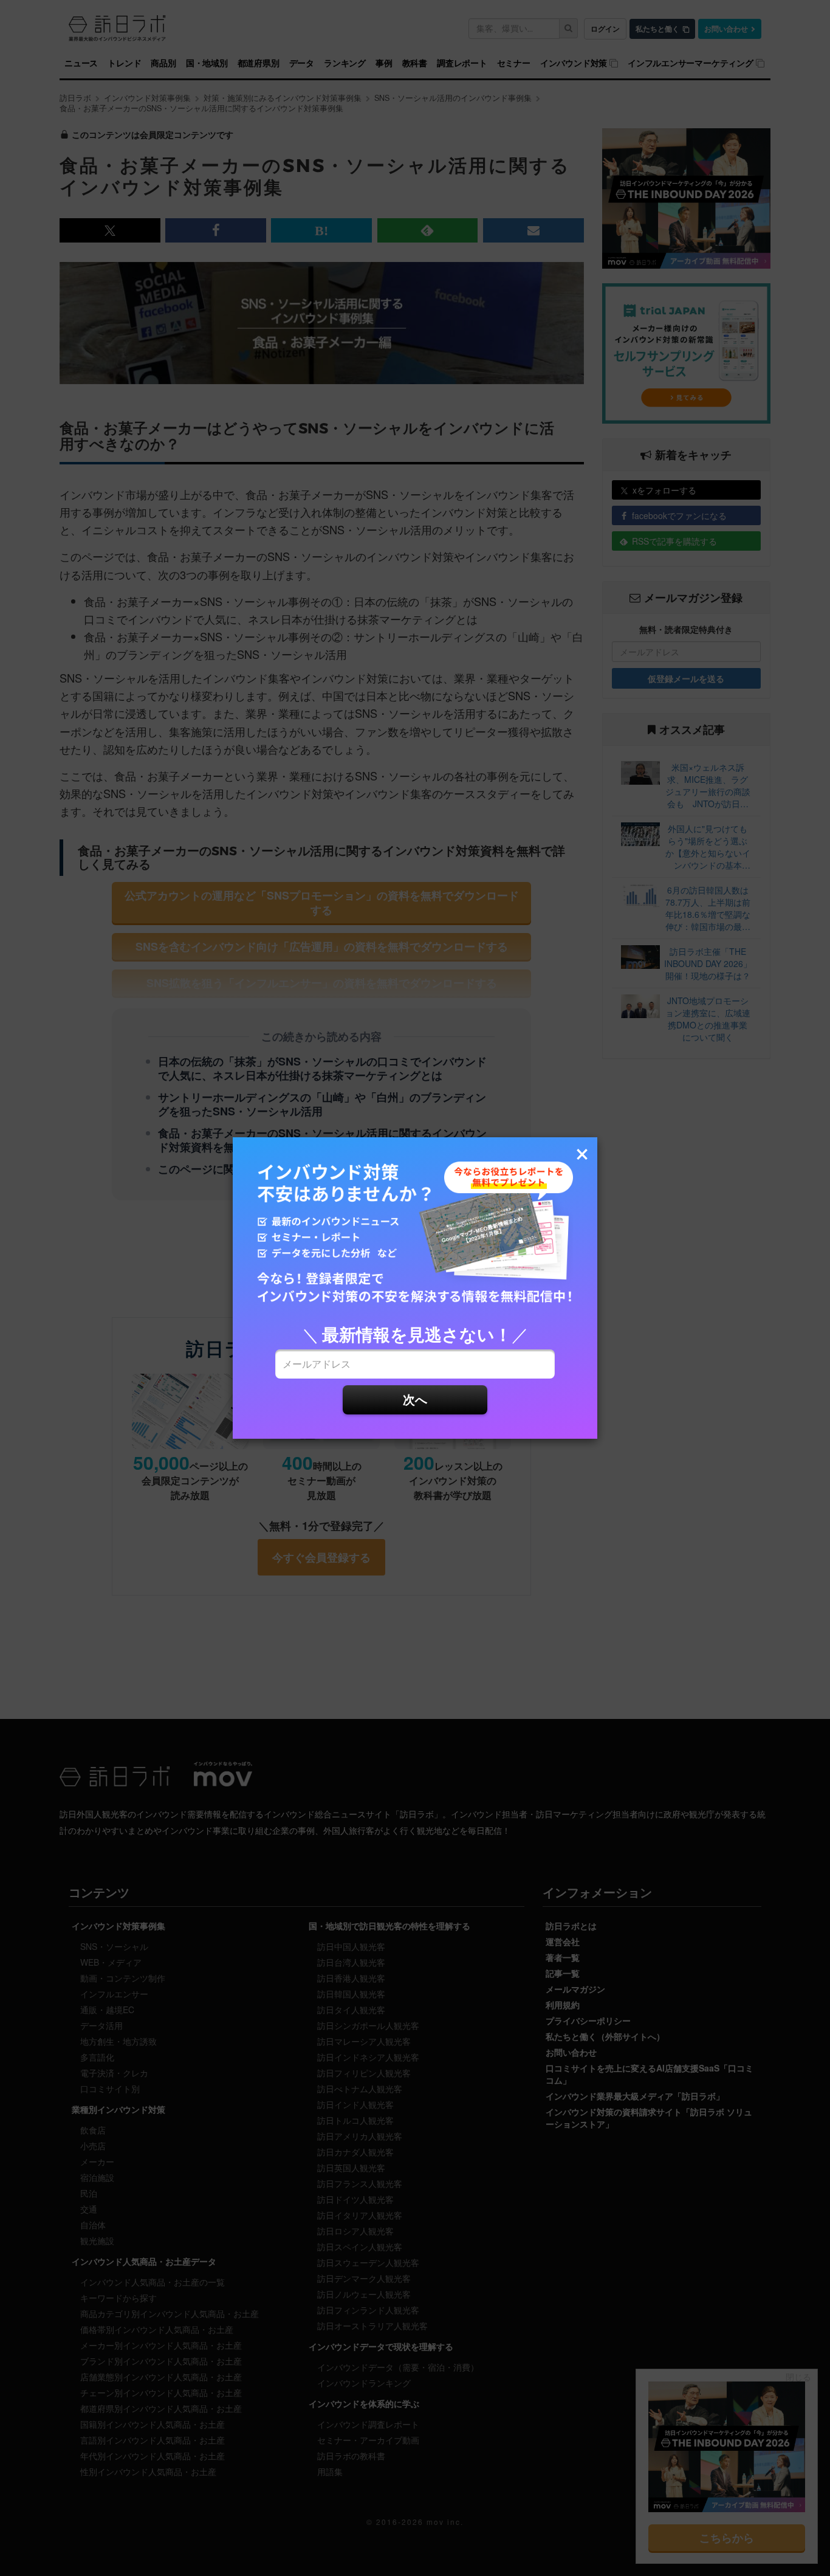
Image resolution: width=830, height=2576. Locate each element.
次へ (415, 1399)
